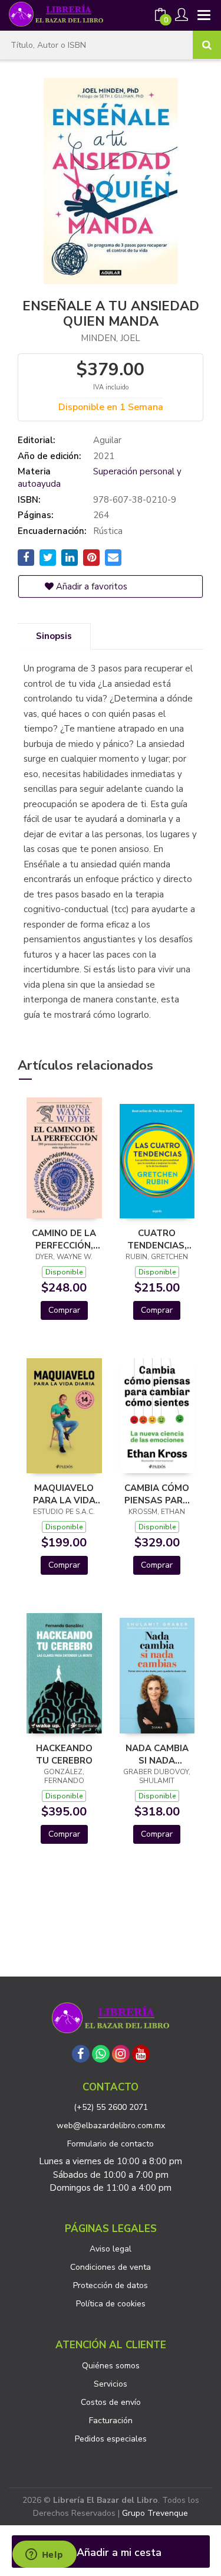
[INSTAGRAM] (121, 2054)
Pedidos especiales (111, 2439)
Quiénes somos (111, 2366)
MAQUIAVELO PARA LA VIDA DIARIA (64, 1494)
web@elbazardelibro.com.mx (111, 2126)
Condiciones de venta (111, 2267)
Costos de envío (111, 2402)
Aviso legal (111, 2249)
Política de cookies (111, 2304)
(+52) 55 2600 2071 (111, 2107)
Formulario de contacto (111, 2144)
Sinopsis (54, 636)
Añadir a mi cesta (118, 2552)
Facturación (111, 2421)
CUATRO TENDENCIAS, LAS (157, 1239)
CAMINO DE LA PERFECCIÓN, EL (64, 1239)
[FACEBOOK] (81, 2054)
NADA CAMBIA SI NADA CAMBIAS (157, 1754)
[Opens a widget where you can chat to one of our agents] (44, 2555)
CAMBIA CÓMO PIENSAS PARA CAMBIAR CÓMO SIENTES (157, 1494)
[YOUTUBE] (141, 2054)
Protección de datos (111, 2285)
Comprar (64, 1310)
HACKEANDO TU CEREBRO (64, 1754)
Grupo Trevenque (155, 2513)
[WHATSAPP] (101, 2054)
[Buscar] (207, 45)
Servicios (111, 2384)
